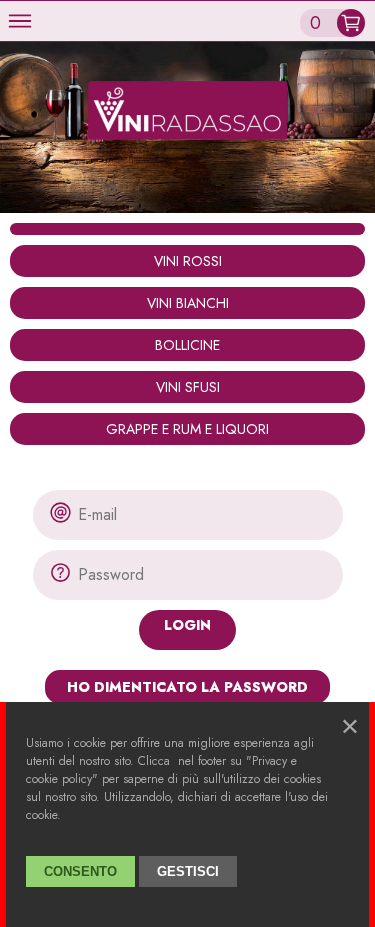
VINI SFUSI (188, 387)
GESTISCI (188, 871)
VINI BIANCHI (188, 303)
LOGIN (187, 625)
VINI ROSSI (188, 261)
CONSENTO (80, 871)
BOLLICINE (187, 345)
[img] (20, 21)
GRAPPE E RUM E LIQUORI (187, 429)
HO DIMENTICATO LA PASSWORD (187, 687)
